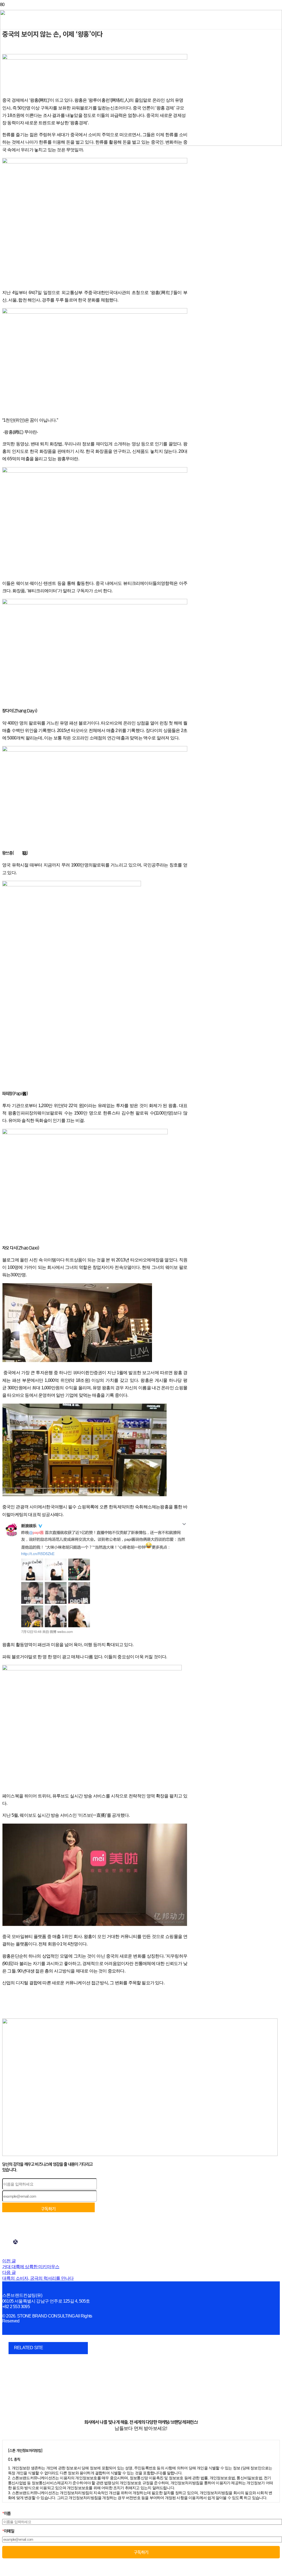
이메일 (8, 2531)
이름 (6, 2513)
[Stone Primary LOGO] (141, 144)
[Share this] (15, 2242)
